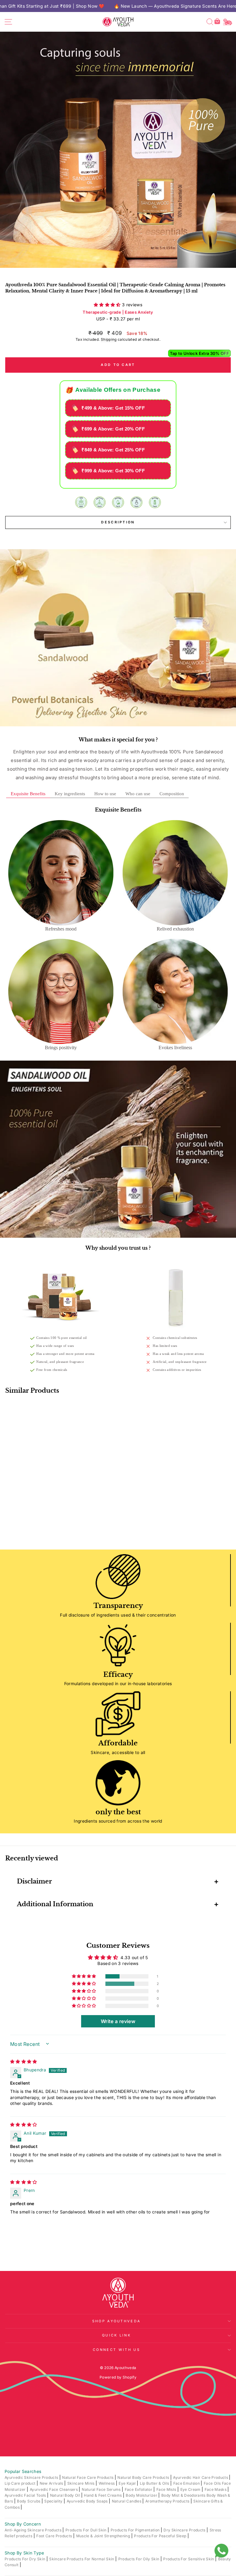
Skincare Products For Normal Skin (82, 2559)
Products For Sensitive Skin (189, 2559)
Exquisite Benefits (28, 794)
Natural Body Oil (66, 2495)
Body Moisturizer (142, 2495)
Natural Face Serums (102, 2489)
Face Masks (216, 2489)
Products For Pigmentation (136, 2530)
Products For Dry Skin (26, 2559)
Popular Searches (23, 2471)
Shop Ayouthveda (117, 2321)
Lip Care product (21, 2483)
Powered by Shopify (118, 2377)
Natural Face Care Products (88, 2477)
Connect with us (116, 2350)
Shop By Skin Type (24, 2553)
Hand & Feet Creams (103, 2495)
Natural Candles (127, 2501)
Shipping (109, 339)
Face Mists (167, 2489)
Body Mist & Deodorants (184, 2495)
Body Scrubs (29, 2501)
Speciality (54, 2501)
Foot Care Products (55, 2536)
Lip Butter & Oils (155, 2483)
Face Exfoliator (139, 2489)
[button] (108, 305)
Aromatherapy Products (168, 2501)
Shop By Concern (23, 2524)
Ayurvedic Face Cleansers (54, 2489)
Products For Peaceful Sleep (161, 2536)
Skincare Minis (81, 2483)
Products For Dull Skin (87, 2530)
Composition (172, 794)
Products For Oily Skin (139, 2559)
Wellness (107, 2483)
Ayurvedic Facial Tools (26, 2495)
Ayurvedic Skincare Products (32, 2477)
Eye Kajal (128, 2483)
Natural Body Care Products (144, 2477)
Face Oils (213, 2483)
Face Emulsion (187, 2483)
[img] (24, 2062)
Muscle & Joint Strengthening (104, 2536)
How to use (105, 794)
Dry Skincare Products (185, 2530)
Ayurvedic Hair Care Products (201, 2477)
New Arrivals (52, 2483)
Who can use (138, 794)
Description (118, 522)
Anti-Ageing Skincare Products (33, 2530)
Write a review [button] (118, 2021)
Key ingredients (70, 794)
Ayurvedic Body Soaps (88, 2501)
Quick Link (116, 2335)
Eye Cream (191, 2489)
